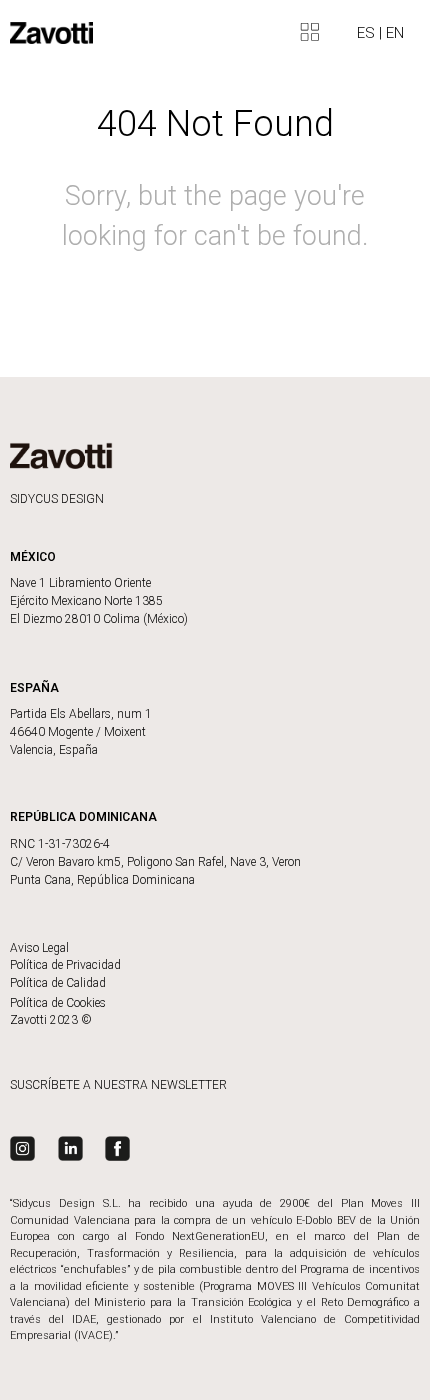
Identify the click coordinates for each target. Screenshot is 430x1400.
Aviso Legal (39, 948)
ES (368, 33)
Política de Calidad (58, 983)
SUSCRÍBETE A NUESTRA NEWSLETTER (118, 1085)
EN (395, 33)
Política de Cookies (58, 1003)
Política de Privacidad (65, 965)
